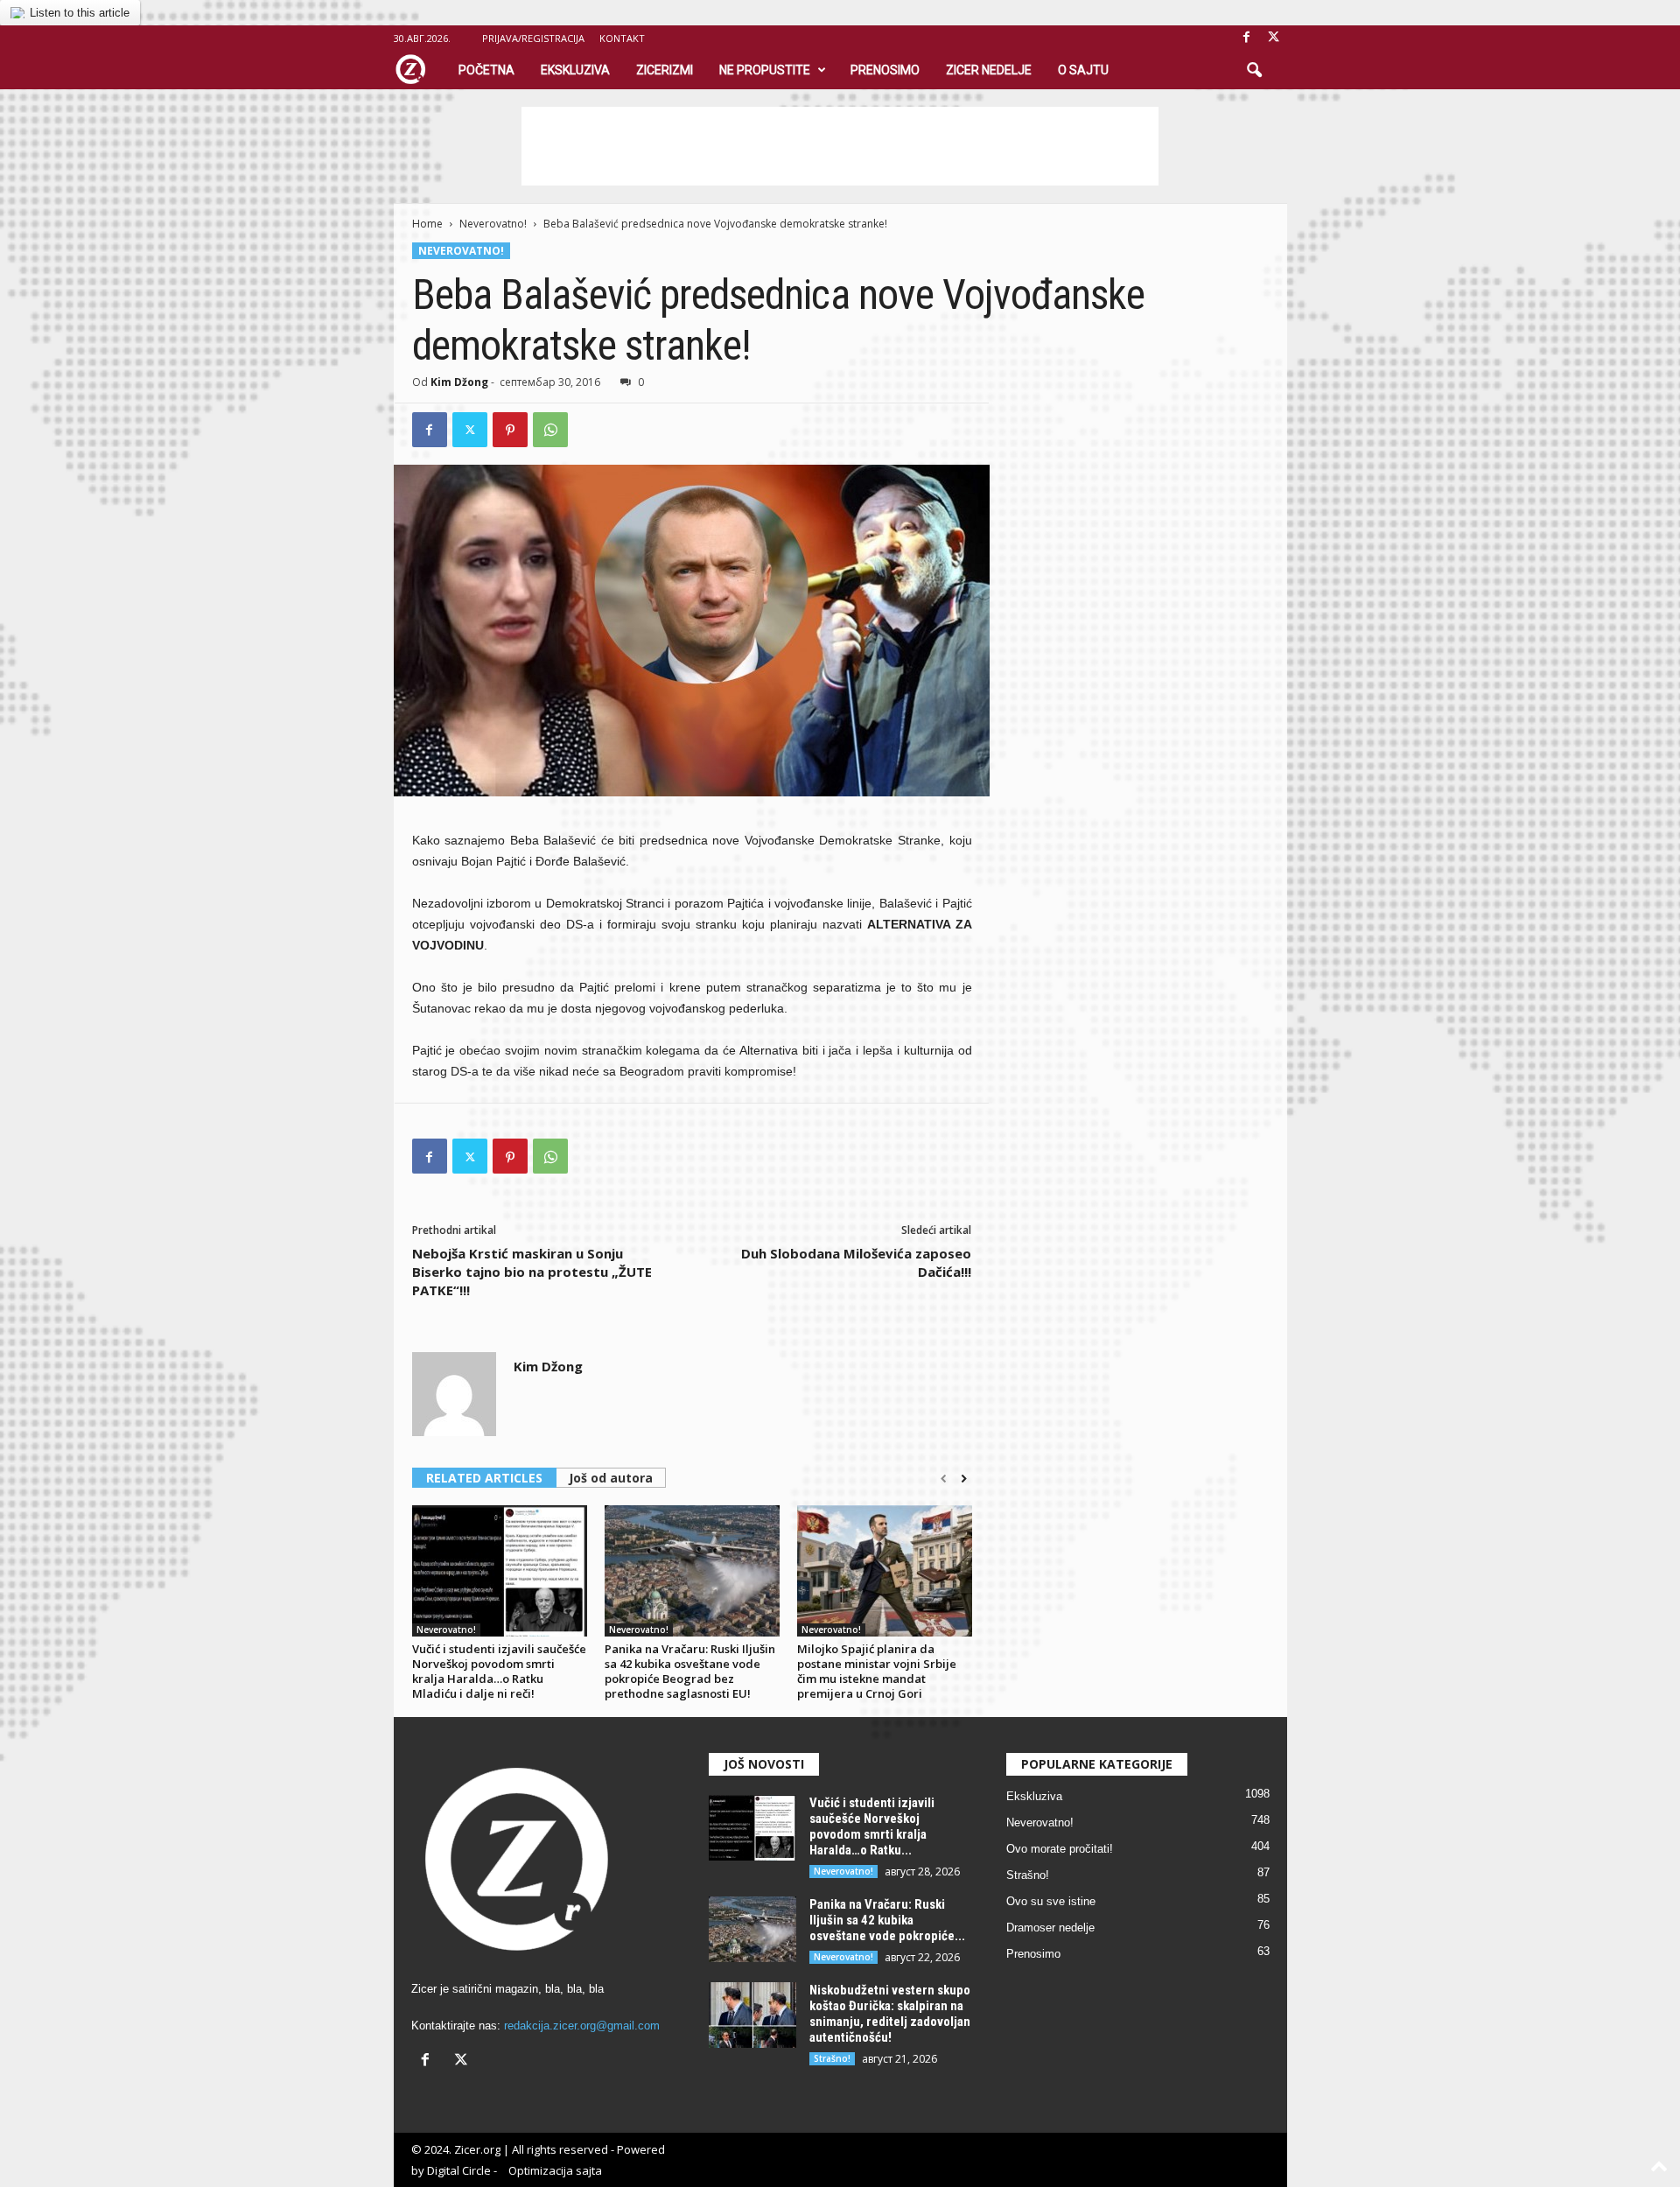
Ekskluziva (575, 70)
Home (427, 224)
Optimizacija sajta (555, 2170)
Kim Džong (459, 382)
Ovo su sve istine (1051, 1901)
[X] (1274, 38)
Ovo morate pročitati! (1060, 1849)
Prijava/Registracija (533, 38)
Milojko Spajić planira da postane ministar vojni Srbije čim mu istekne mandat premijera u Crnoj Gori (877, 1671)
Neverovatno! (493, 224)
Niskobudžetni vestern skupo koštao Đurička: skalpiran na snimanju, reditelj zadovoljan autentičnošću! (890, 2014)
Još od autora (611, 1478)
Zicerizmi (665, 70)
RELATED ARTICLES (484, 1478)
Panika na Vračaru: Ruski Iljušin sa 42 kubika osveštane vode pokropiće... (887, 1920)
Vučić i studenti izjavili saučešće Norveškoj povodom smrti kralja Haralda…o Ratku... (872, 1826)
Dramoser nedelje (1050, 1928)
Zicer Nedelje (989, 70)
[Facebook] (1247, 38)
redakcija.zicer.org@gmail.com (582, 2026)
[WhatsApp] (550, 430)
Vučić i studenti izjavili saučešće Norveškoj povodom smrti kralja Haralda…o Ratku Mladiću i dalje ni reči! (499, 1671)
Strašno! (832, 2058)
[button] (1254, 71)
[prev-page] (944, 1479)
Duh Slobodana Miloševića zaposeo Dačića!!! (856, 1262)
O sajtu (1083, 70)
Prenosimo (885, 70)
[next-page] (964, 1479)
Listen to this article (80, 13)
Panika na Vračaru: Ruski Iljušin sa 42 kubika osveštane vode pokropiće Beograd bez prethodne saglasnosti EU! (690, 1671)
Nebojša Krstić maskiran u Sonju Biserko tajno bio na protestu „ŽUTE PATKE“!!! (532, 1272)
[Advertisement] (840, 146)
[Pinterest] (510, 430)
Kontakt (622, 38)
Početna (486, 70)
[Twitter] (470, 430)
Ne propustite (765, 70)
